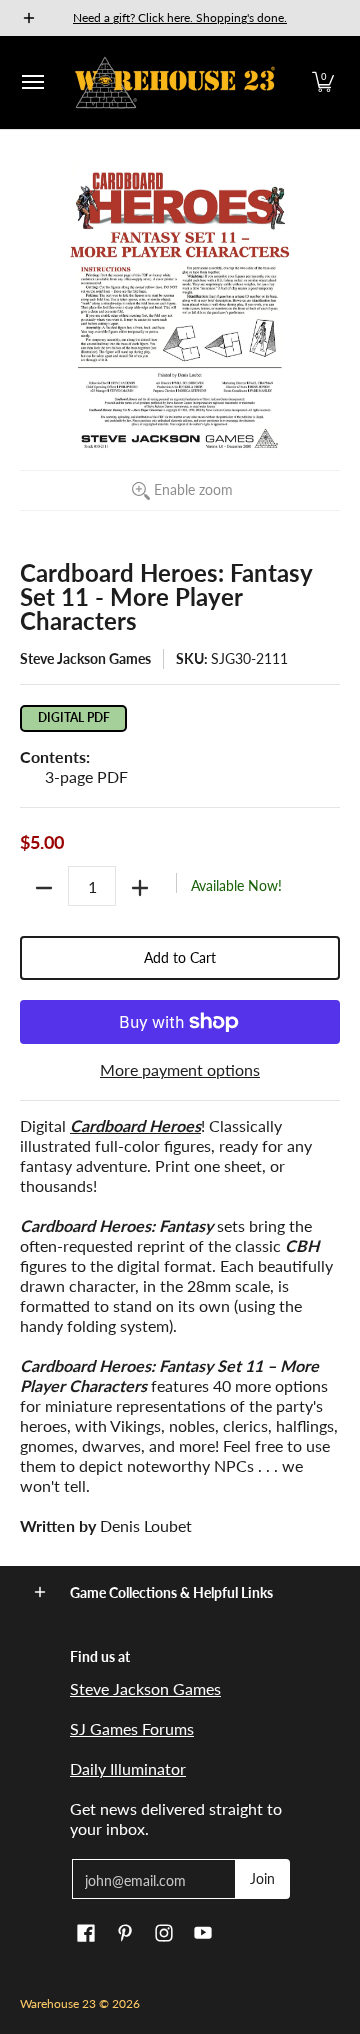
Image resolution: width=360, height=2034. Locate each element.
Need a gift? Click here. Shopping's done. (180, 17)
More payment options (180, 1069)
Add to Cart (180, 957)
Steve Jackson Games (85, 658)
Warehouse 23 (58, 2003)
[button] (323, 82)
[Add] (140, 888)
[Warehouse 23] (175, 82)
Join (262, 1878)
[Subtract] (44, 888)
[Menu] (32, 82)
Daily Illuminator (128, 1768)
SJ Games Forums (132, 1728)
